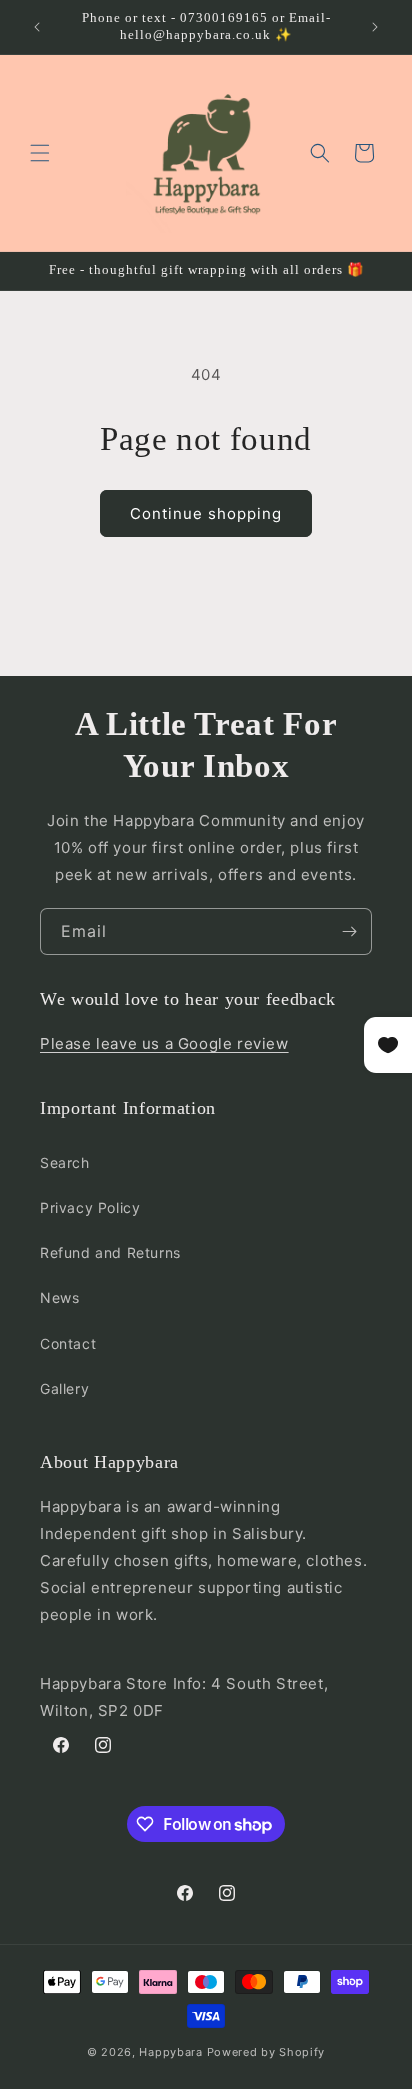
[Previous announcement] (37, 27)
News (59, 1297)
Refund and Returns (110, 1252)
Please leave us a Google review (164, 1043)
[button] (40, 153)
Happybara (170, 2052)
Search (65, 1162)
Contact (68, 1343)
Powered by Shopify (266, 2052)
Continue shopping (206, 513)
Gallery (64, 1388)
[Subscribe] (349, 931)
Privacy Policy (90, 1207)
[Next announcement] (375, 27)
